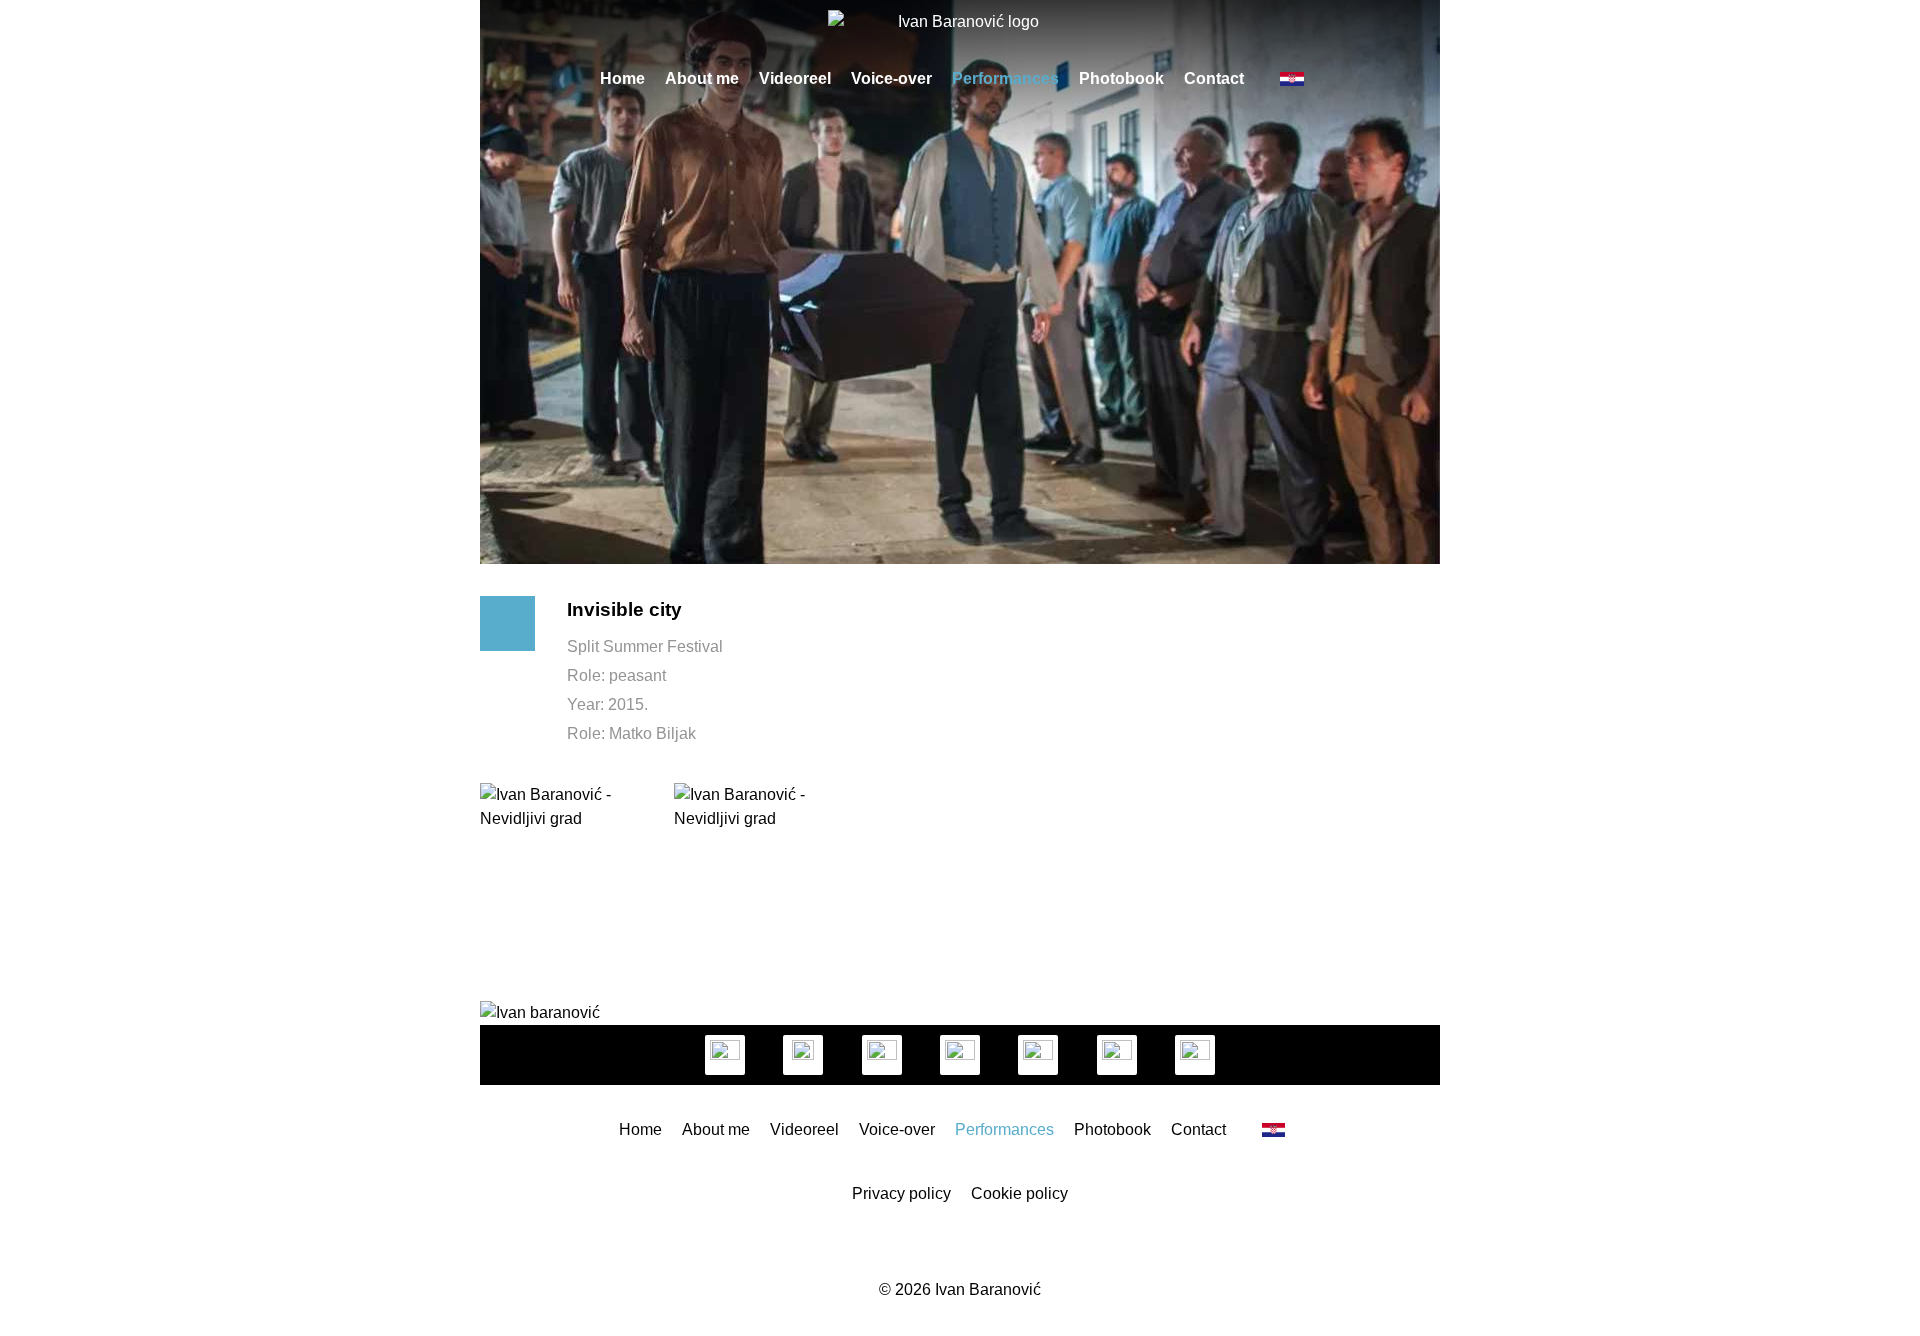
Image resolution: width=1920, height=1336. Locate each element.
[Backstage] (1117, 1055)
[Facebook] (803, 1055)
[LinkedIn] (882, 1055)
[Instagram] (725, 1055)
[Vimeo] (960, 1055)
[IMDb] (1038, 1055)
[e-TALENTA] (1195, 1055)
